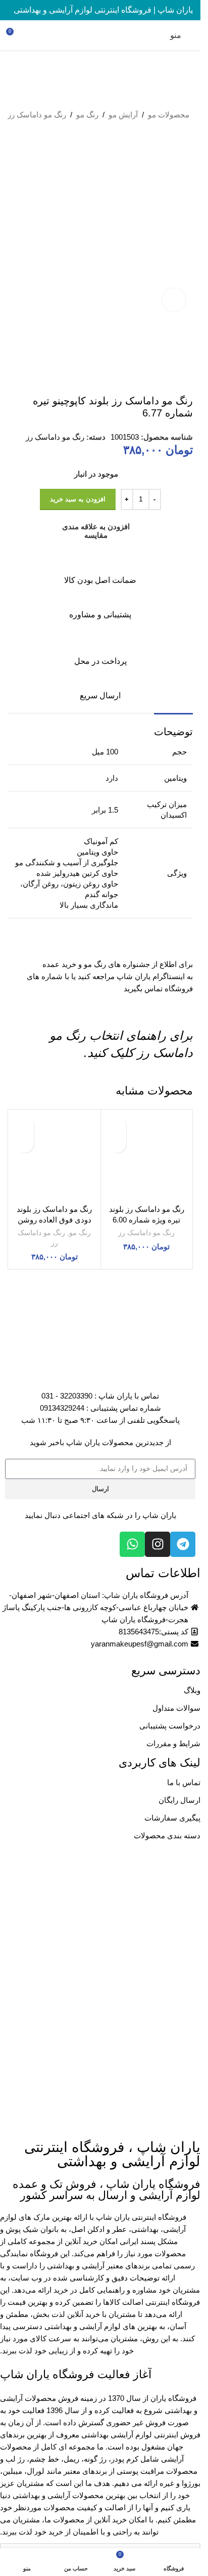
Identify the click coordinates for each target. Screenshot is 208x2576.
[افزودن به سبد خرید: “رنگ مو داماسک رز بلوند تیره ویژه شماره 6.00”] (117, 1144)
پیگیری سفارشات (172, 1818)
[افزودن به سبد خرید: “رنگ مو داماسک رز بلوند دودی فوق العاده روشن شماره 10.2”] (25, 1144)
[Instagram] (158, 1544)
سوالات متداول (176, 1708)
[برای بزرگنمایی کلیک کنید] (174, 300)
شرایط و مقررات (173, 1743)
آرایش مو (123, 115)
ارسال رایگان (179, 1800)
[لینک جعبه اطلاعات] (100, 569)
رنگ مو (87, 115)
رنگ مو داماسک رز (37, 115)
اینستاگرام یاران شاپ (151, 976)
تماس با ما (184, 1782)
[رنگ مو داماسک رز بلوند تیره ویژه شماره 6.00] (147, 1156)
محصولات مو (169, 115)
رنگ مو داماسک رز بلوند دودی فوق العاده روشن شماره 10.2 (54, 1220)
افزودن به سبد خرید (78, 499)
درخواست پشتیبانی (170, 1726)
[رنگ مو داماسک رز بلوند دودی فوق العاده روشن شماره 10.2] (55, 1156)
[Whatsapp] (132, 1544)
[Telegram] (183, 1544)
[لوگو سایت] (100, 35)
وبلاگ (192, 1690)
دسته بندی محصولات (167, 1835)
